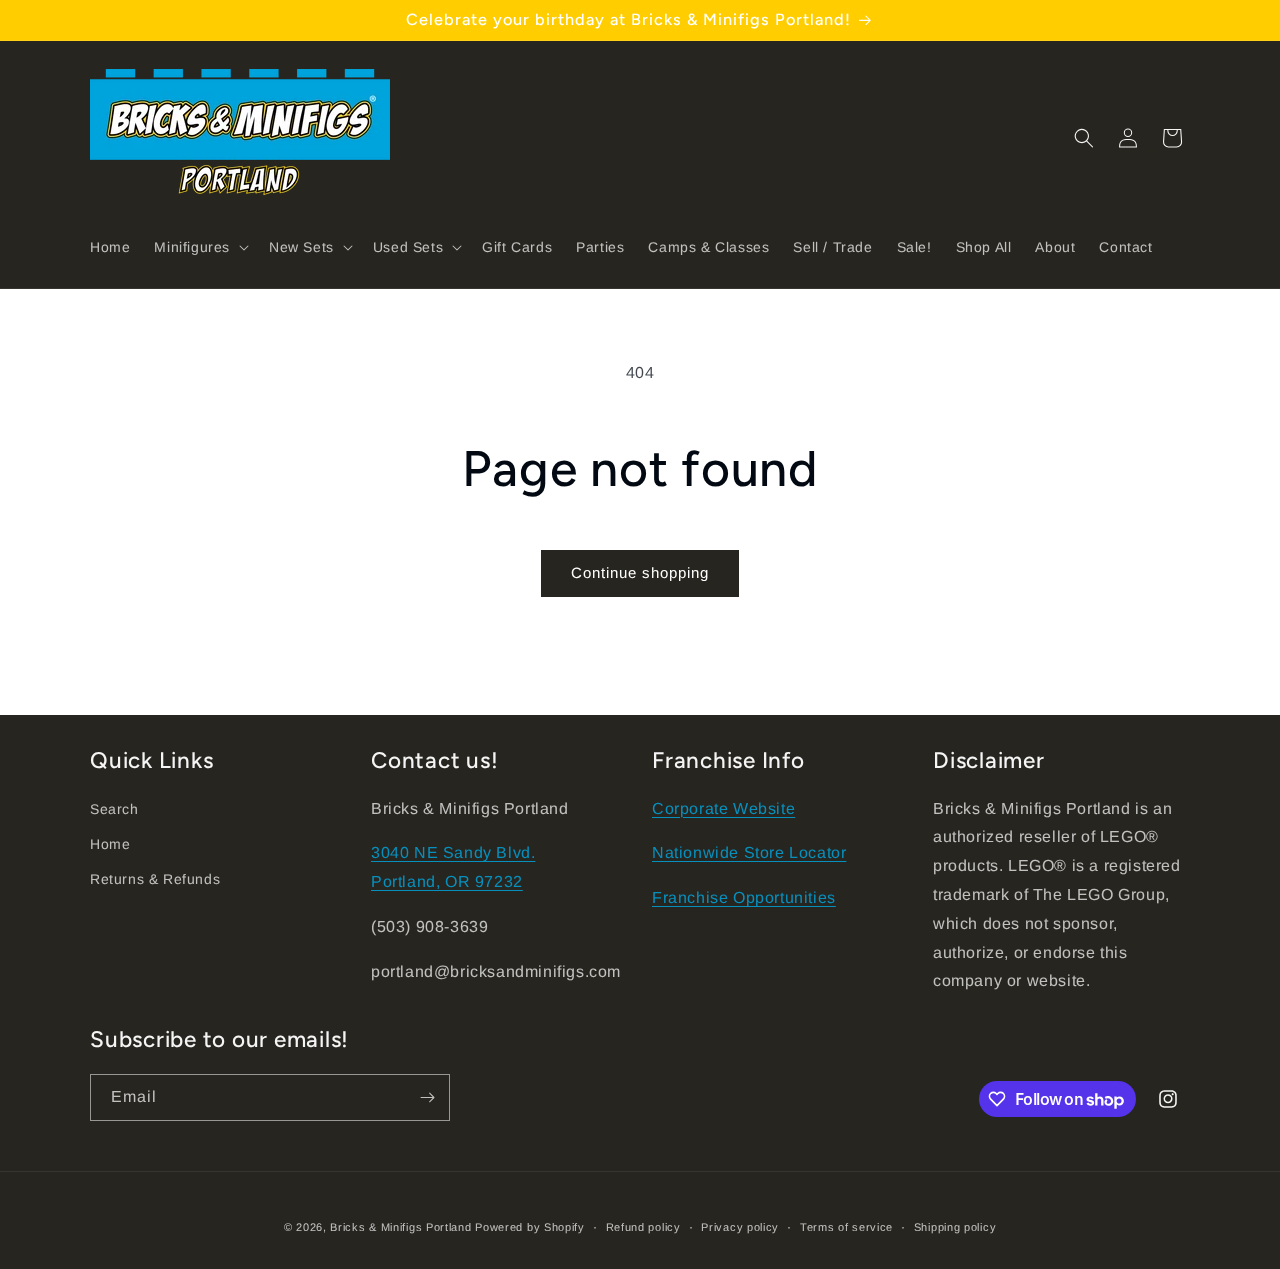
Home (110, 844)
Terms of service (846, 1227)
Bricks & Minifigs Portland (400, 1227)
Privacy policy (740, 1227)
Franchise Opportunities (744, 897)
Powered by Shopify (530, 1227)
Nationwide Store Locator (749, 852)
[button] (199, 247)
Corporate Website (723, 808)
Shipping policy (955, 1227)
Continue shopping (640, 572)
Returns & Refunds (155, 879)
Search (114, 809)
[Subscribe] (427, 1097)
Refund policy (643, 1227)
